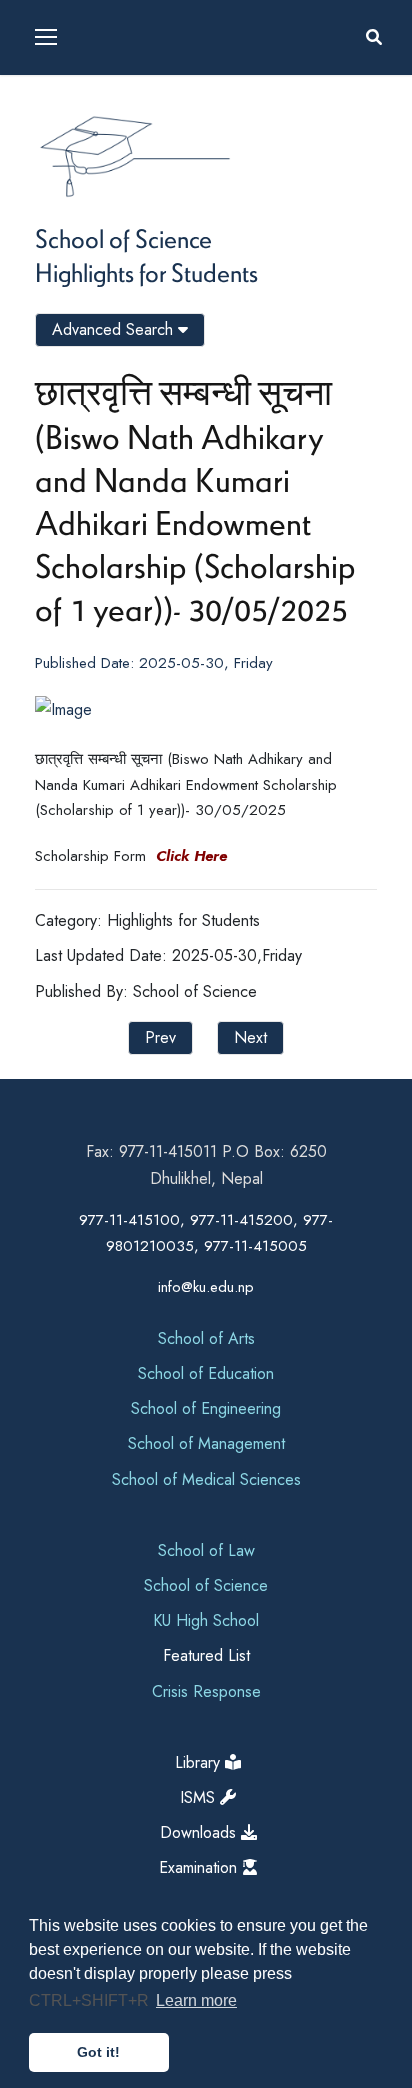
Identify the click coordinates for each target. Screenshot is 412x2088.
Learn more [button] (196, 2000)
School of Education (206, 1373)
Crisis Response (206, 1691)
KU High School (206, 1620)
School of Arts (206, 1338)
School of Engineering (206, 1408)
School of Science (123, 238)
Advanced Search (115, 329)
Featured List (206, 1655)
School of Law (206, 1550)
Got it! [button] (98, 2052)
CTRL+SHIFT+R (91, 2000)
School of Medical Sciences (206, 1479)
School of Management (206, 1443)
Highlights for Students (146, 272)
